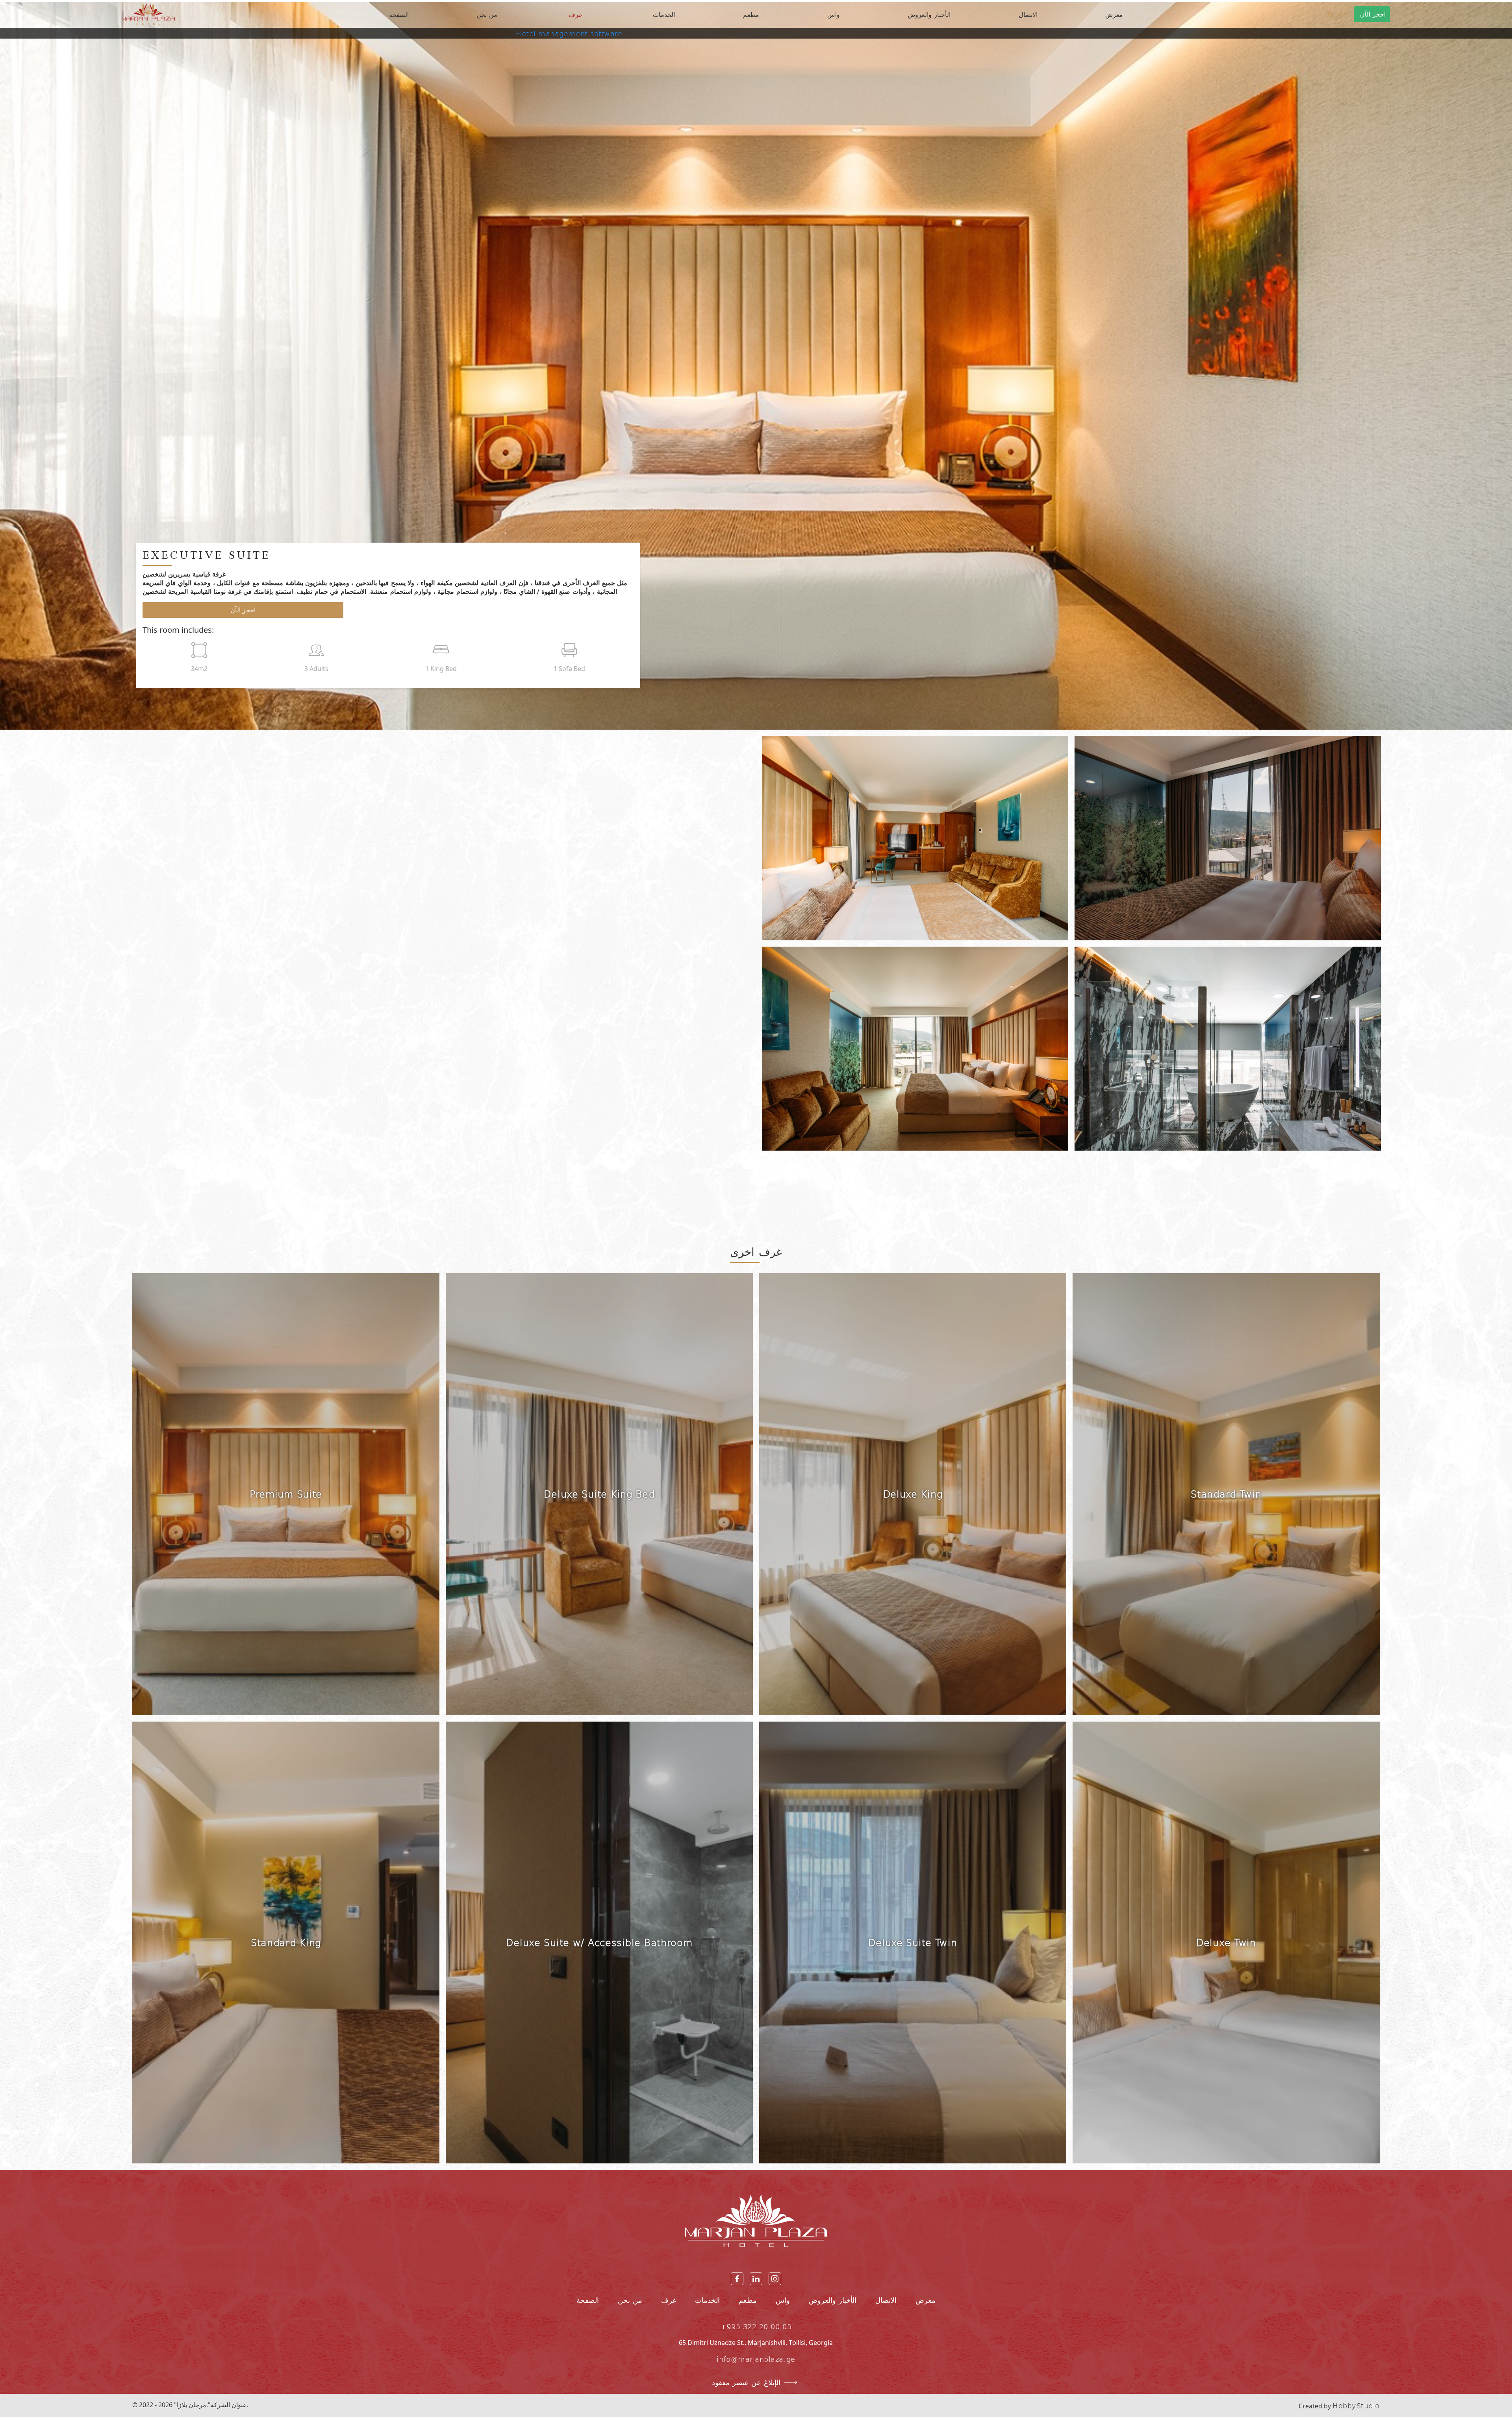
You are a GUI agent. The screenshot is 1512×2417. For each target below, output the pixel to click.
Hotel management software (569, 33)
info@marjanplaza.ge (756, 2359)
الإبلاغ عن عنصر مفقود (746, 2382)
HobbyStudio (1356, 2405)
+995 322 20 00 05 (756, 2326)
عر (1339, 14)
